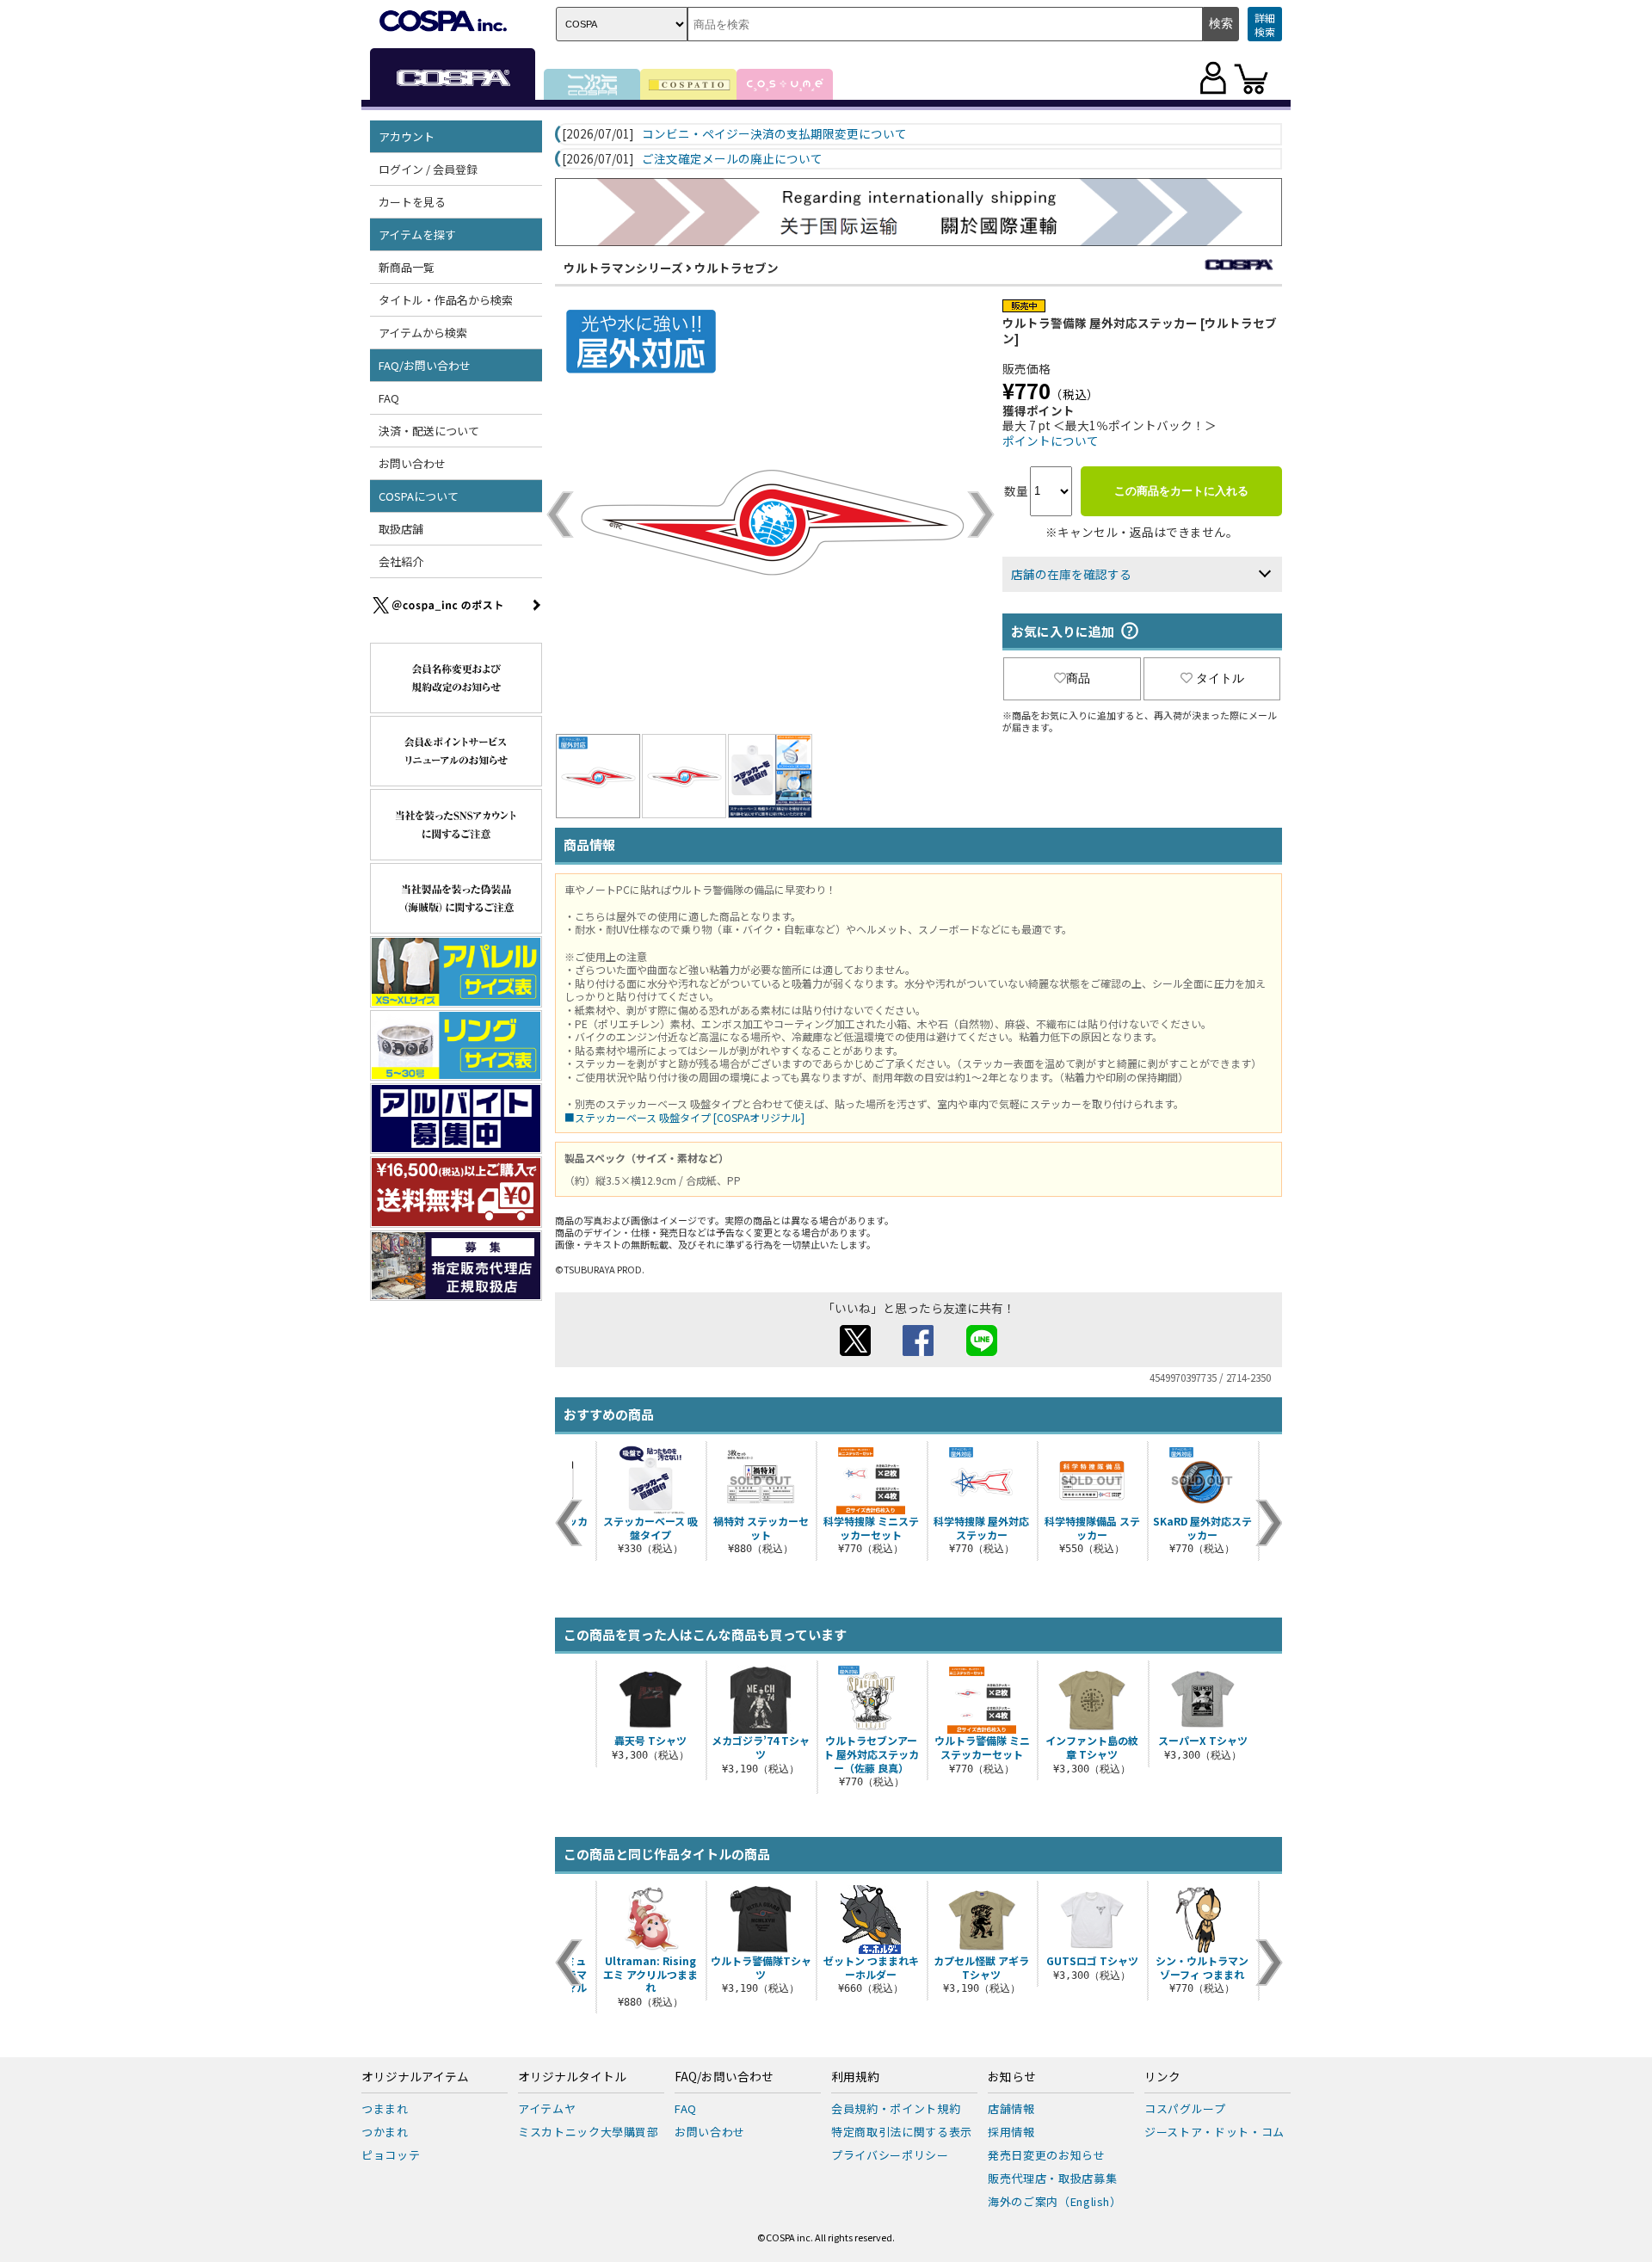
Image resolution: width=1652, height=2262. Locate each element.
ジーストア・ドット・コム (1214, 2132)
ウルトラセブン (737, 268)
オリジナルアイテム (415, 2077)
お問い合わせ (412, 463)
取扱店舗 (401, 529)
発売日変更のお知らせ (1047, 2155)
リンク (1162, 2077)
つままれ (385, 2108)
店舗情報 (1011, 2108)
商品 (1078, 678)
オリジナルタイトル (572, 2077)
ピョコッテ (391, 2155)
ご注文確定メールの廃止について (732, 159)
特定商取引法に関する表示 (902, 2132)
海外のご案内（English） (1055, 2201)
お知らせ (1012, 2077)
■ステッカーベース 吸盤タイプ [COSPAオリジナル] (684, 1117)
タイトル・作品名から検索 (446, 300)
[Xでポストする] (855, 1351)
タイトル (1220, 678)
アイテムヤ (547, 2108)
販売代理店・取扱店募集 (1052, 2178)
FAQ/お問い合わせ (724, 2077)
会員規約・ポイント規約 (896, 2108)
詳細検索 (1265, 25)
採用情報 (1011, 2132)
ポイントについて (1051, 441)
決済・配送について (429, 431)
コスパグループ (1185, 2108)
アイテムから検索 (423, 333)
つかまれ (385, 2132)
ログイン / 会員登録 (428, 169)
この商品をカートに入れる (1181, 491)
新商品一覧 (407, 267)
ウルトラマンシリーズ (623, 268)
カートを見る (412, 202)
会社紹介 (401, 561)
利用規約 (855, 2077)
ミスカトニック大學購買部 (589, 2132)
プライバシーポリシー (890, 2155)
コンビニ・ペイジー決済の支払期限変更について (774, 134)
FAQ (389, 398)
